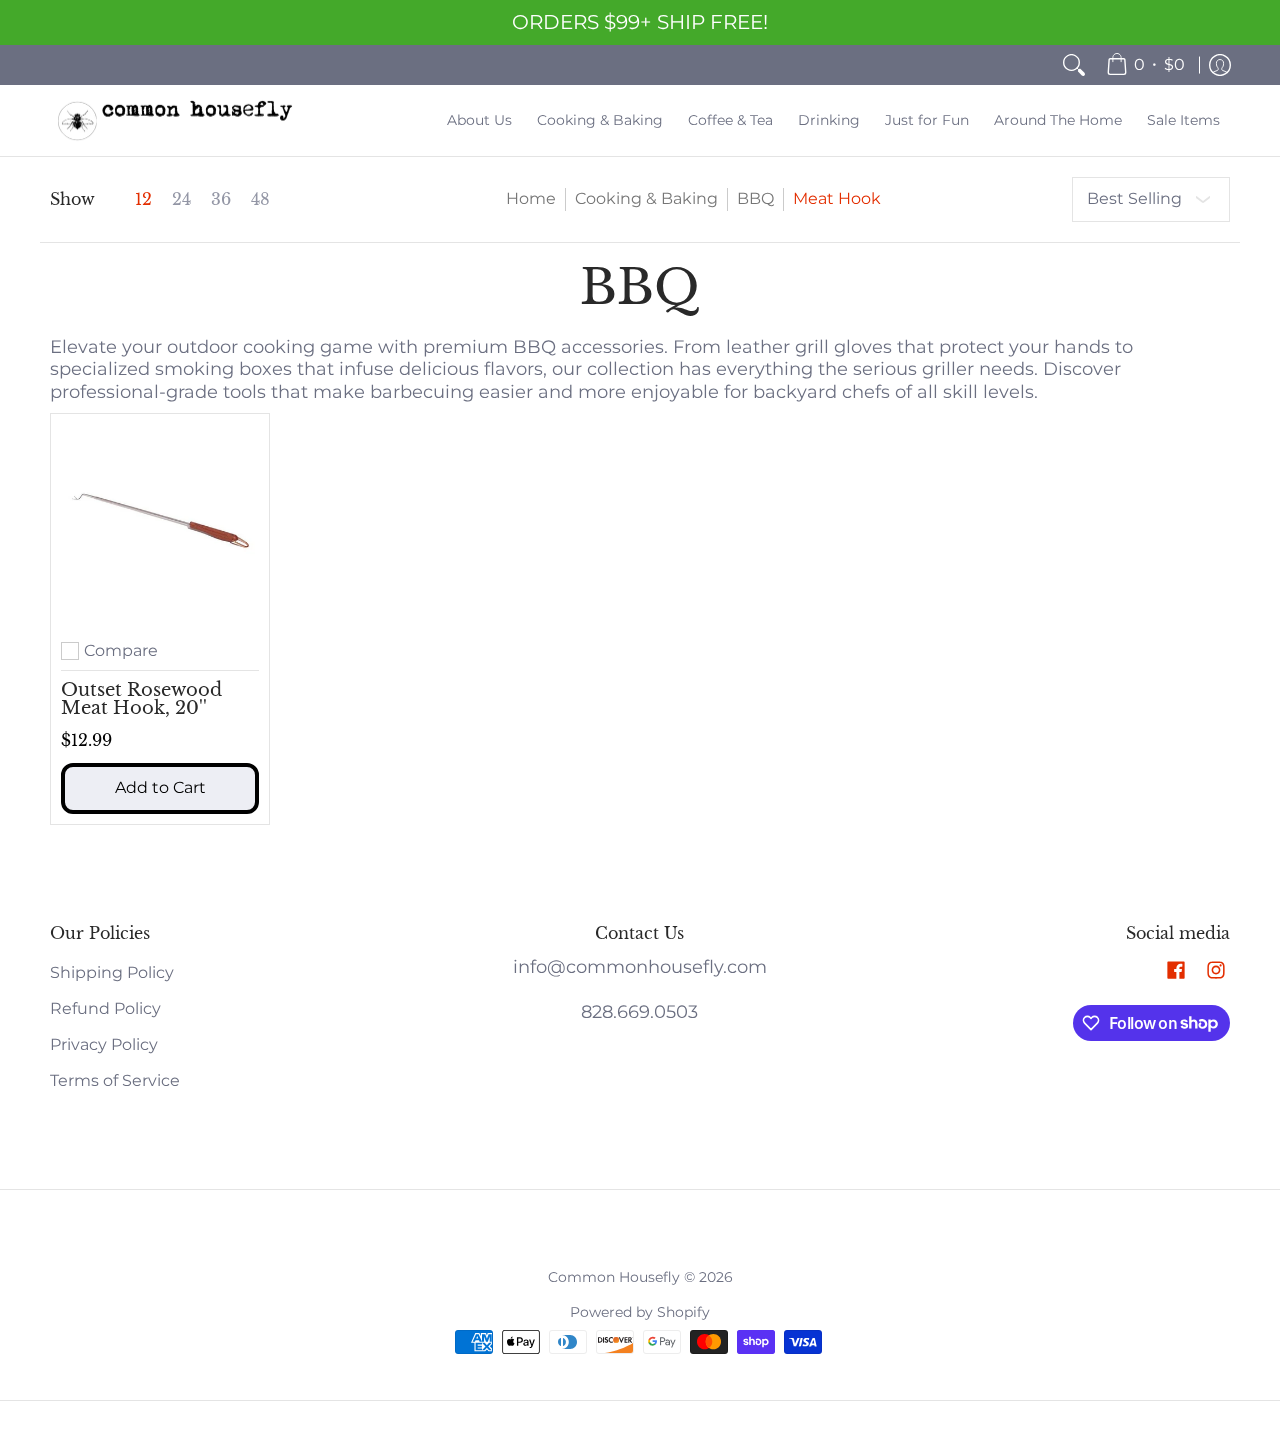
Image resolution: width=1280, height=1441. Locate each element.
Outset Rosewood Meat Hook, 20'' (141, 699)
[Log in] (1220, 65)
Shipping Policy (112, 972)
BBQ (755, 198)
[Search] (1074, 65)
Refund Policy (105, 1008)
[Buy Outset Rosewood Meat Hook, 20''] (160, 523)
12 (143, 200)
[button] (1176, 971)
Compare (121, 651)
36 (221, 200)
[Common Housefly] (175, 120)
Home (531, 198)
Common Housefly (614, 1277)
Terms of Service (115, 1080)
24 (181, 200)
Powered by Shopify (640, 1312)
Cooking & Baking (646, 198)
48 (260, 200)
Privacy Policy (104, 1044)
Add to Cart (160, 787)
